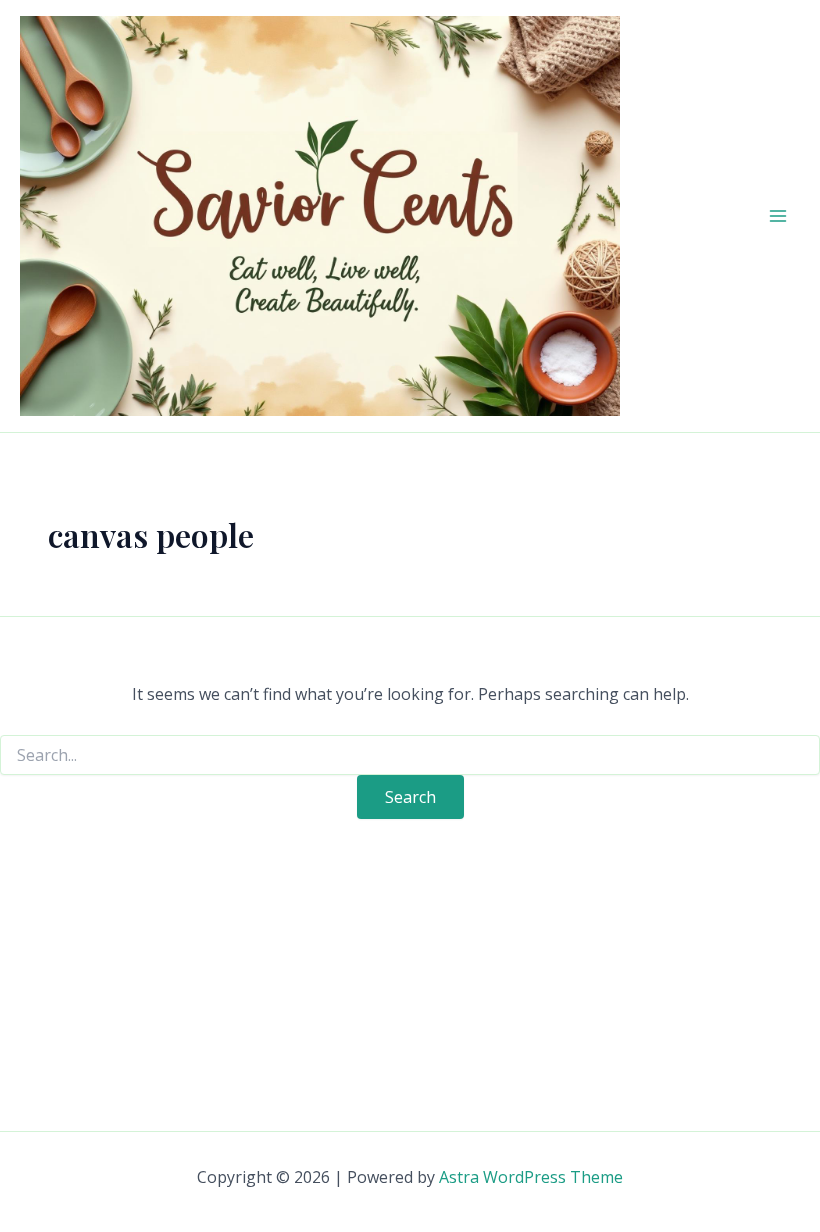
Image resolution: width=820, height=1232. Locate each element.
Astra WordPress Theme (531, 1177)
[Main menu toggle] (778, 216)
